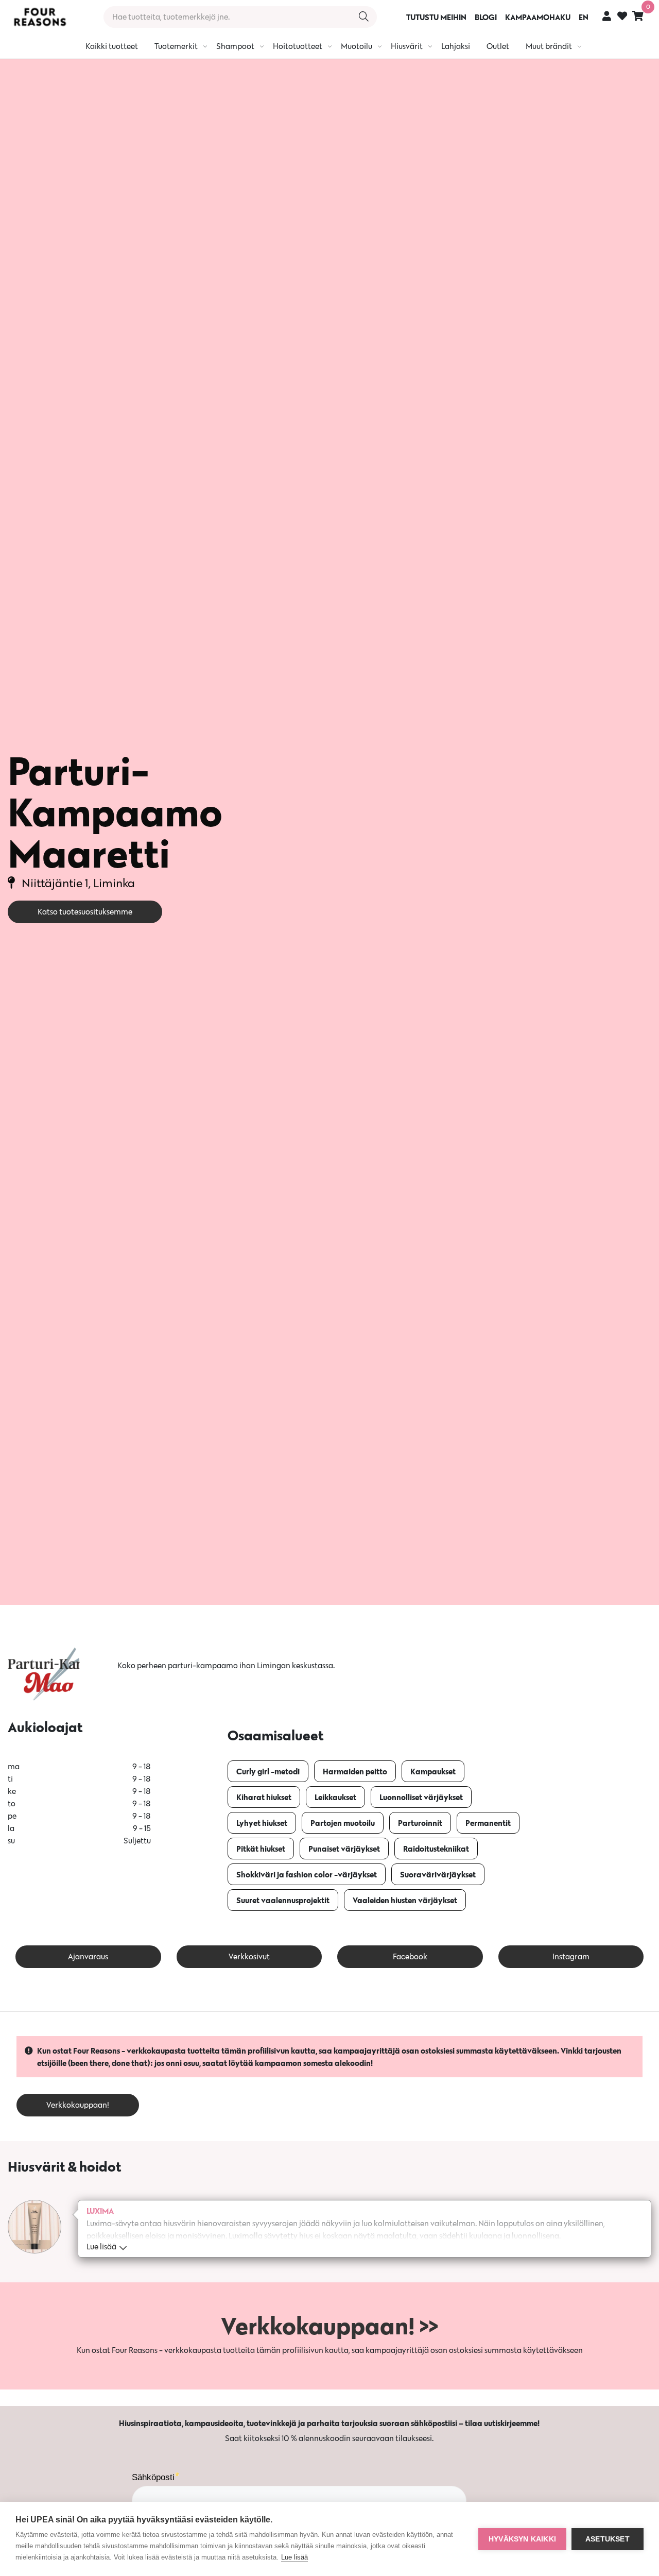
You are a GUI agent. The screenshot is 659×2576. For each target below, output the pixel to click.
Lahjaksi (456, 46)
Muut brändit (549, 46)
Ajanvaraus (88, 1956)
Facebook (410, 1956)
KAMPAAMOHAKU (538, 17)
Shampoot (235, 46)
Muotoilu (357, 46)
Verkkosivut (249, 1956)
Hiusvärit (407, 46)
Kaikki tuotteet (112, 46)
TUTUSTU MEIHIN (436, 17)
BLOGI (486, 17)
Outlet (498, 46)
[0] (638, 16)
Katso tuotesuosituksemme (85, 912)
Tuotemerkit (176, 46)
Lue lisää (294, 2557)
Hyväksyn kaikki (522, 2539)
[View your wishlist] (622, 17)
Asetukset (608, 2539)
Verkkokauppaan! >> (329, 2326)
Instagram (571, 1956)
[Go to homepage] (40, 17)
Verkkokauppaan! (78, 2105)
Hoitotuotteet (298, 46)
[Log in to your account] (607, 16)
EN (584, 17)
